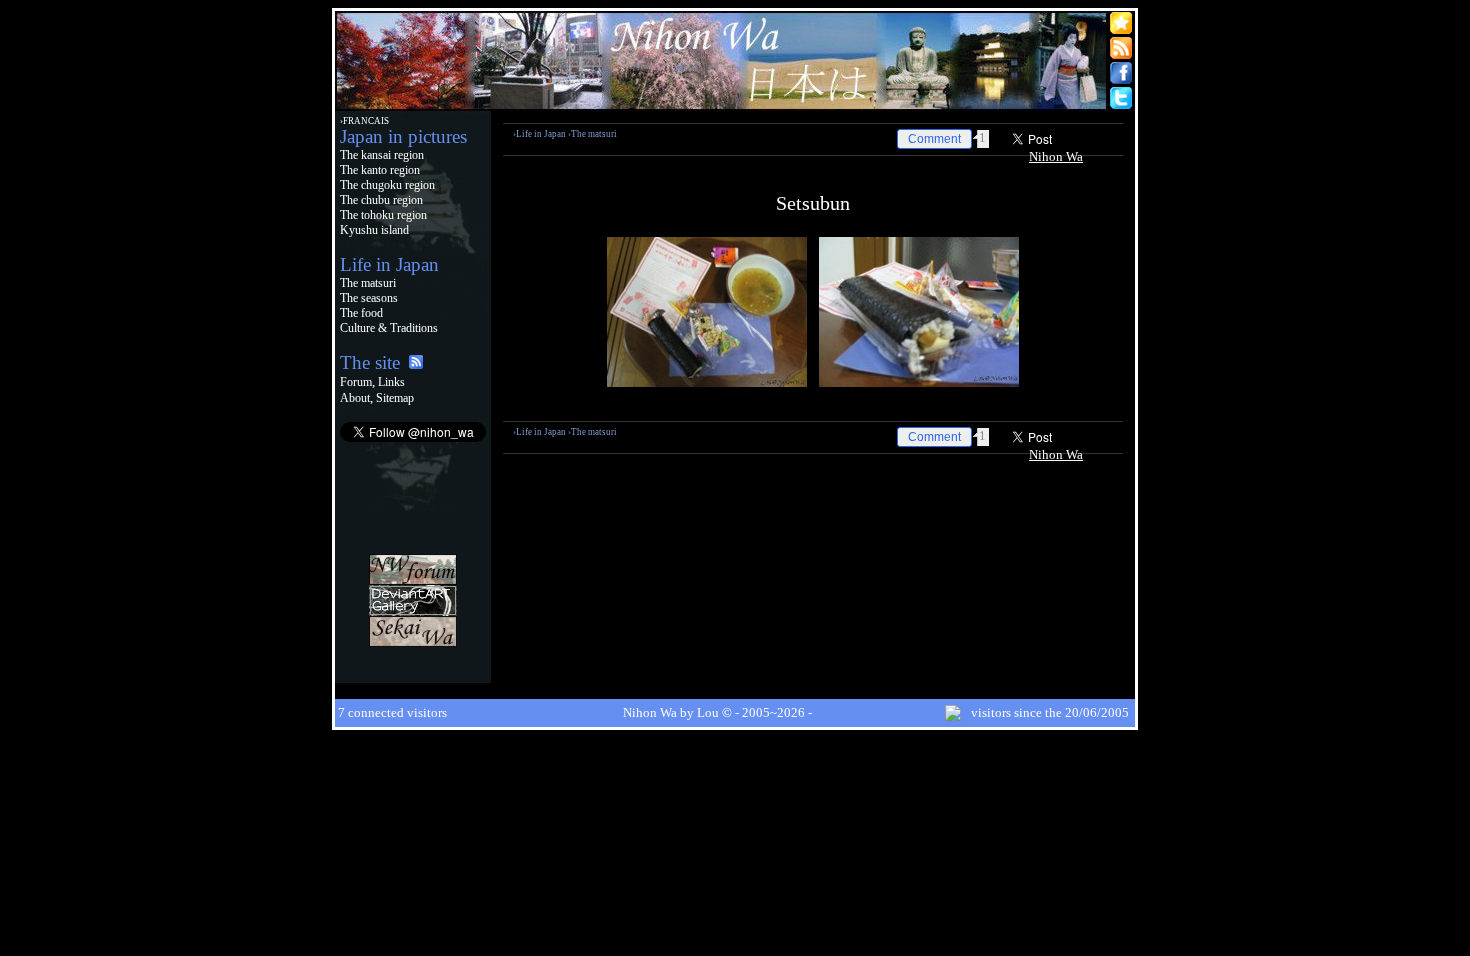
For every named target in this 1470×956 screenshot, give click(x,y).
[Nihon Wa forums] (413, 580)
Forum (356, 382)
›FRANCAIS (364, 121)
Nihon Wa (1056, 156)
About (355, 398)
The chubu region (381, 200)
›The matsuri (592, 134)
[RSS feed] (416, 364)
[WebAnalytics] (413, 673)
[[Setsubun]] (707, 382)
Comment (934, 139)
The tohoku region (383, 215)
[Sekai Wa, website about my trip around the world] (413, 642)
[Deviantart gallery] (413, 611)
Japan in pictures (403, 136)
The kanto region (380, 170)
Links (391, 382)
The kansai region (382, 155)
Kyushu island (374, 230)
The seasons (369, 298)
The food (361, 313)
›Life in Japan (539, 134)
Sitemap (395, 398)
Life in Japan (389, 264)
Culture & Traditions (389, 328)
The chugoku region (387, 185)
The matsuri (368, 283)
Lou (708, 712)
